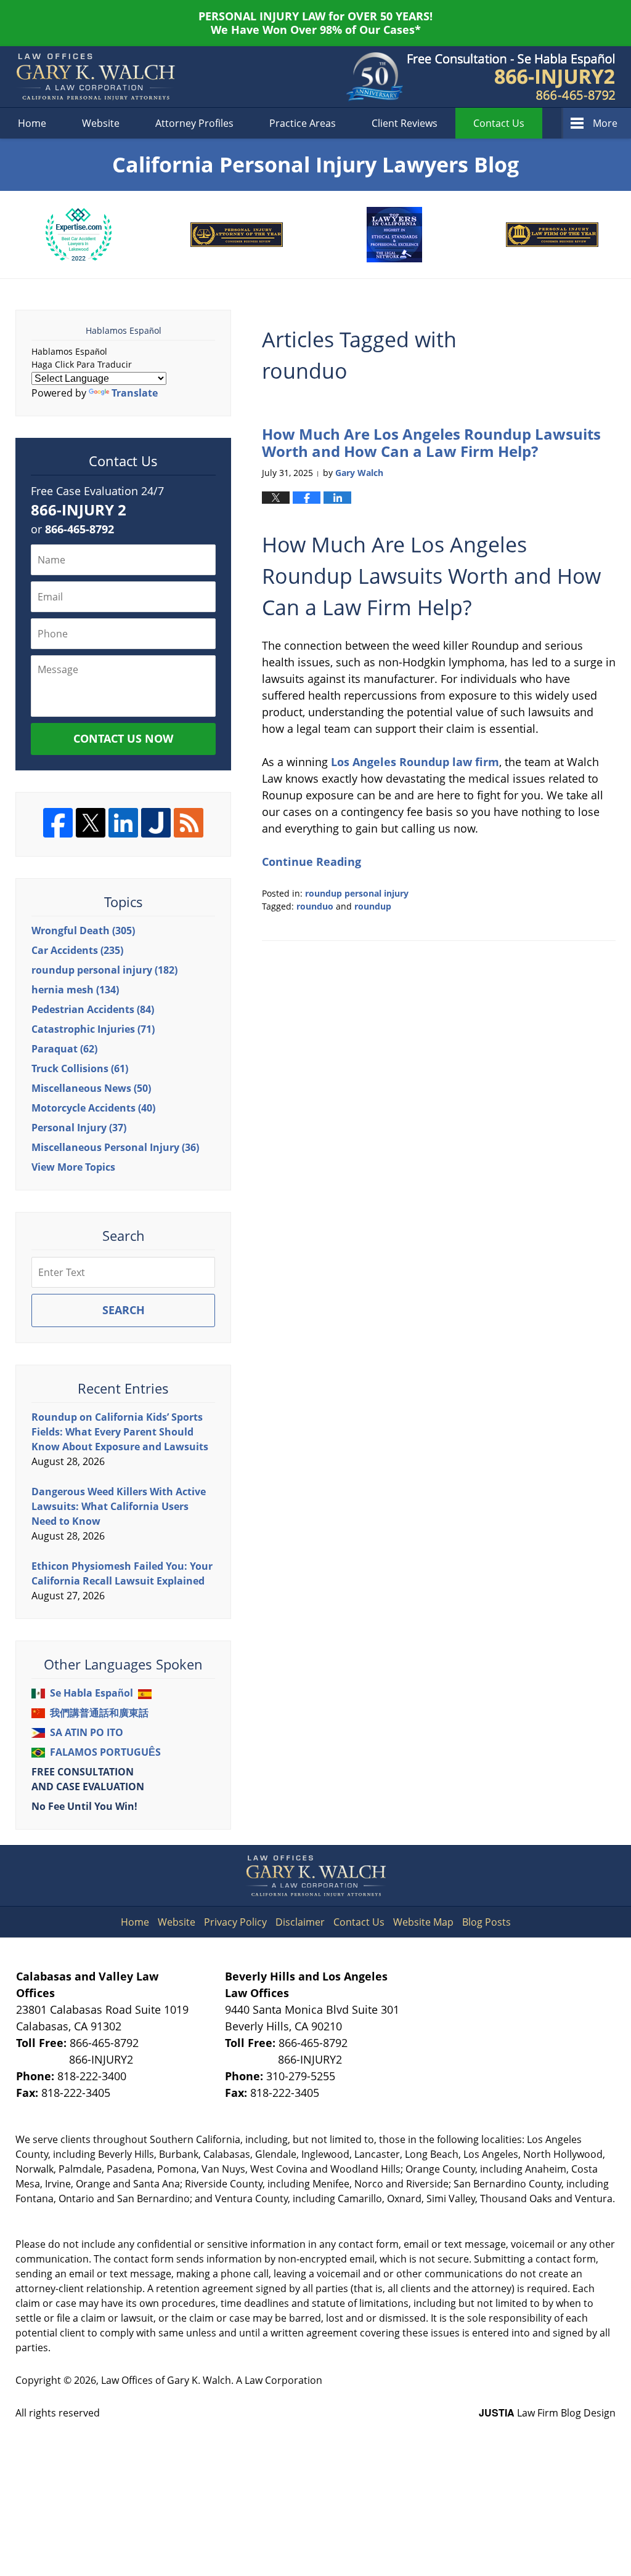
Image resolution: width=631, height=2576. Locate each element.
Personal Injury (79, 1128)
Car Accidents (77, 950)
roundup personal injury (357, 893)
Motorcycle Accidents (93, 1108)
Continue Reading (311, 862)
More (605, 123)
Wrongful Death (83, 931)
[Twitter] (91, 823)
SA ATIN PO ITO (87, 1732)
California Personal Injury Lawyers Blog (96, 77)
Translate (135, 393)
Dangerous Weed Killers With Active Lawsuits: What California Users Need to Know (119, 1506)
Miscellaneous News (91, 1088)
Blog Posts (486, 1922)
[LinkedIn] (123, 823)
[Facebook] (58, 823)
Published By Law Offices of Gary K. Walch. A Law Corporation (511, 77)
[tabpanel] (79, 235)
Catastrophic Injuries (93, 1029)
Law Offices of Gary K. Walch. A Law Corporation (212, 2380)
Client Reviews (405, 123)
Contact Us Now (123, 738)
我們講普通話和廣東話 (99, 1713)
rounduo (315, 906)
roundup (373, 906)
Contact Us (359, 1922)
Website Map (423, 1922)
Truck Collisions (80, 1068)
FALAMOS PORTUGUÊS (105, 1752)
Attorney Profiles (194, 123)
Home (32, 123)
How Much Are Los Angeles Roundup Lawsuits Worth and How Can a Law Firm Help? (431, 443)
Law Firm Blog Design (547, 2413)
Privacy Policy (235, 1922)
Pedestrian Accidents (93, 1009)
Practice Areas (303, 123)
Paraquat (64, 1049)
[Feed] (189, 823)
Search (124, 1310)
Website (101, 123)
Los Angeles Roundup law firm (413, 762)
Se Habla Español (92, 1693)
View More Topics (73, 1167)
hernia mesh (75, 990)
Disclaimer (300, 1922)
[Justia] (156, 823)
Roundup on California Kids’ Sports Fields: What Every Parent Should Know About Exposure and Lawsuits (120, 1432)
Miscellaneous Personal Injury (115, 1147)
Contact (499, 123)
